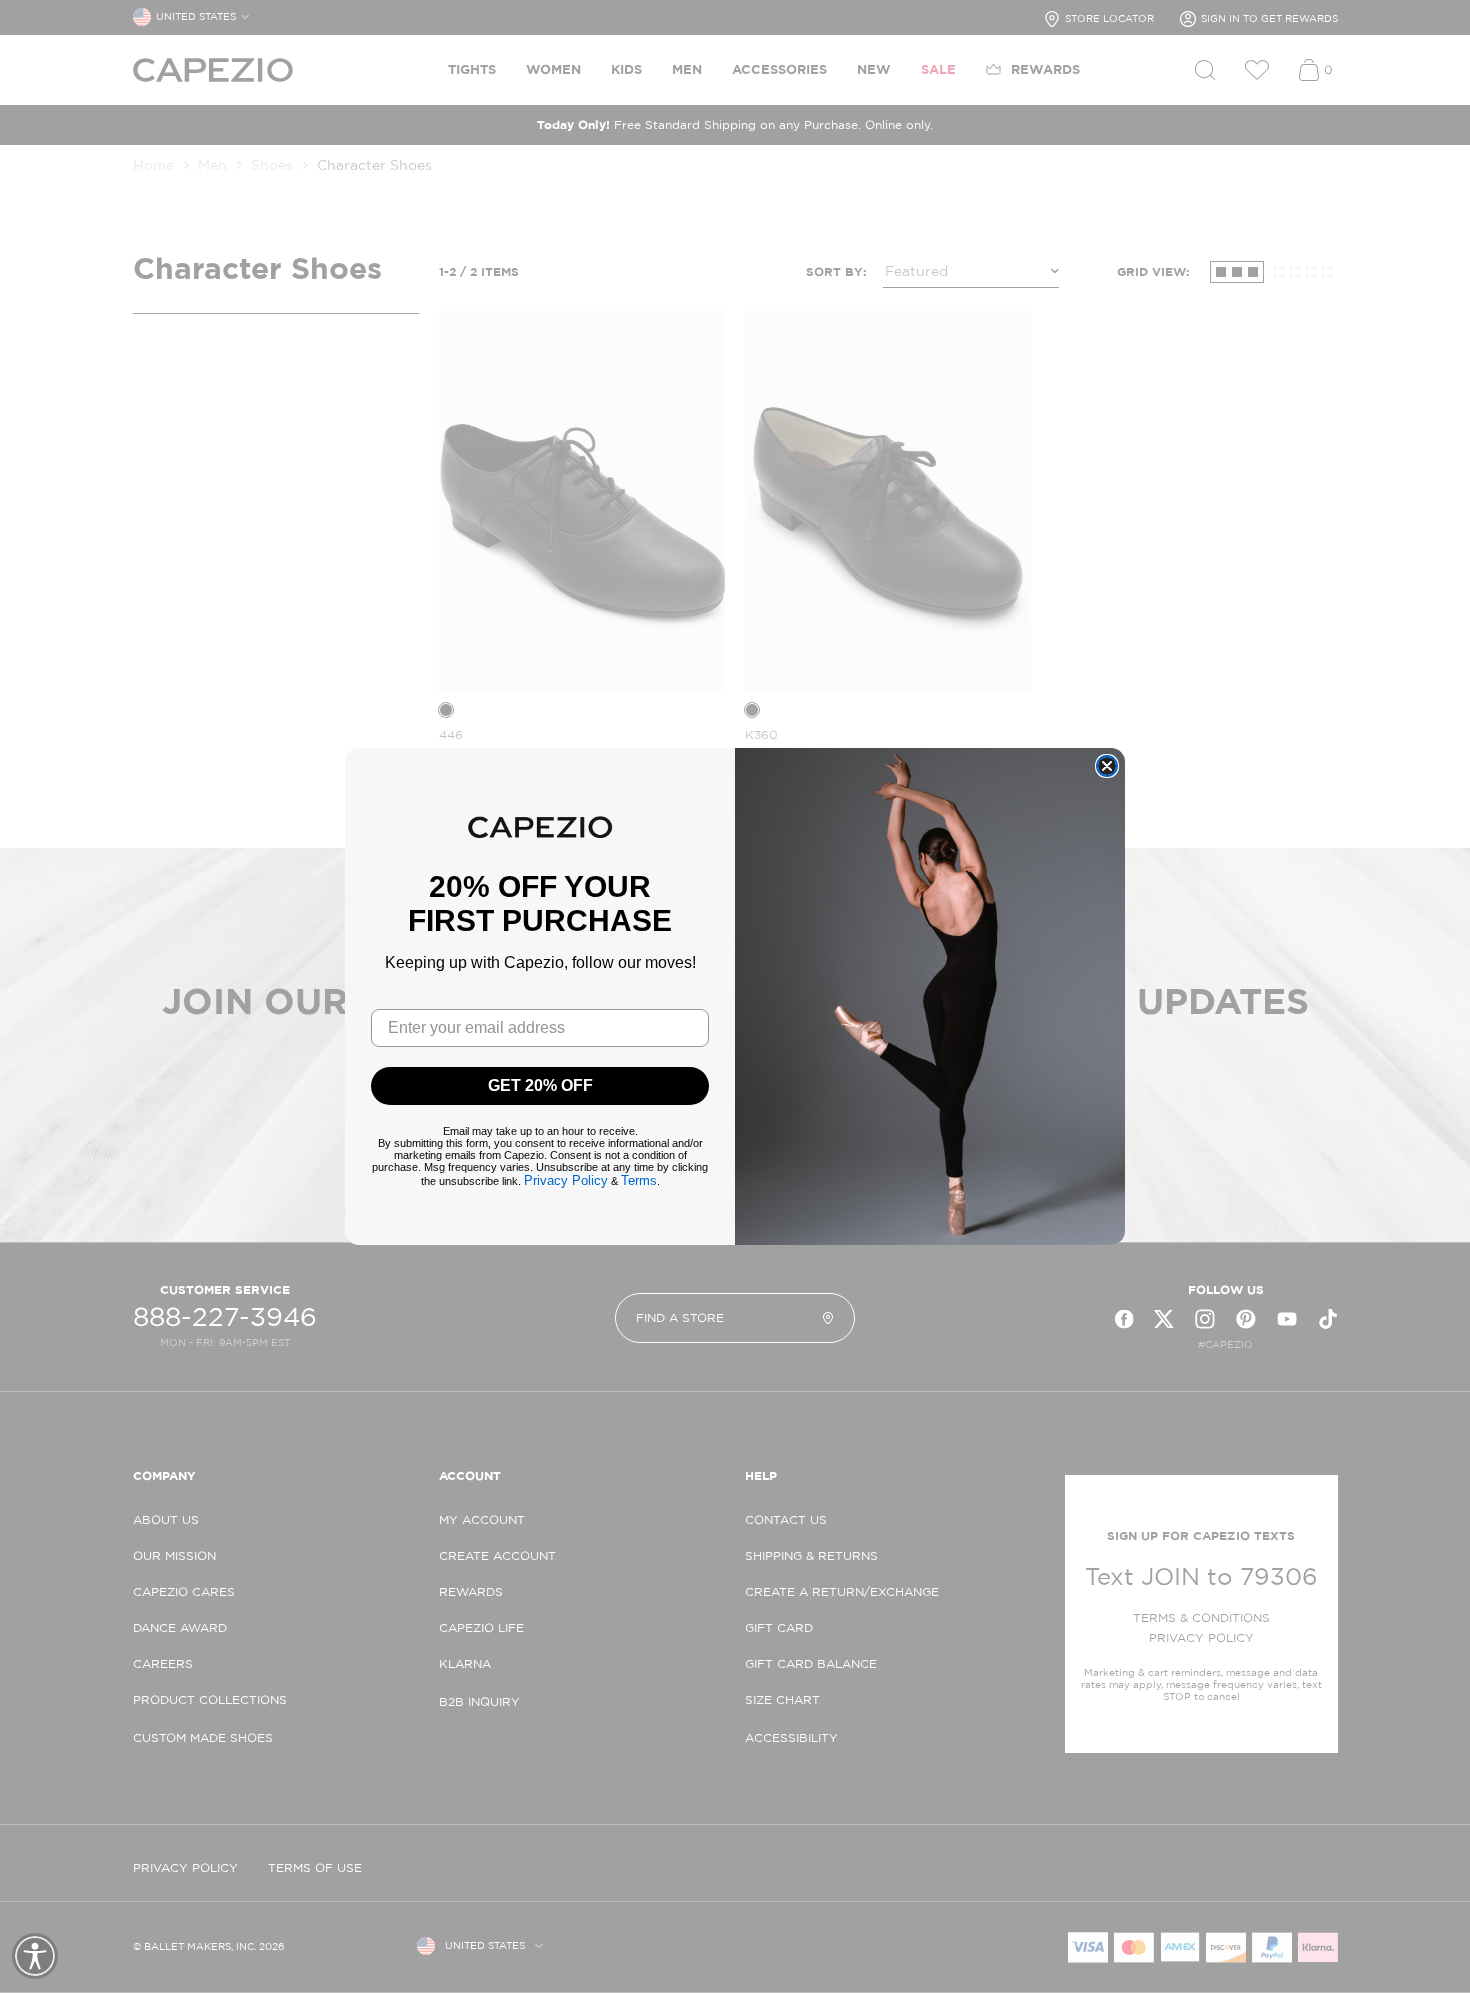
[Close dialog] (1107, 766)
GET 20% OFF (540, 1085)
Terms (639, 1180)
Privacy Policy (566, 1180)
